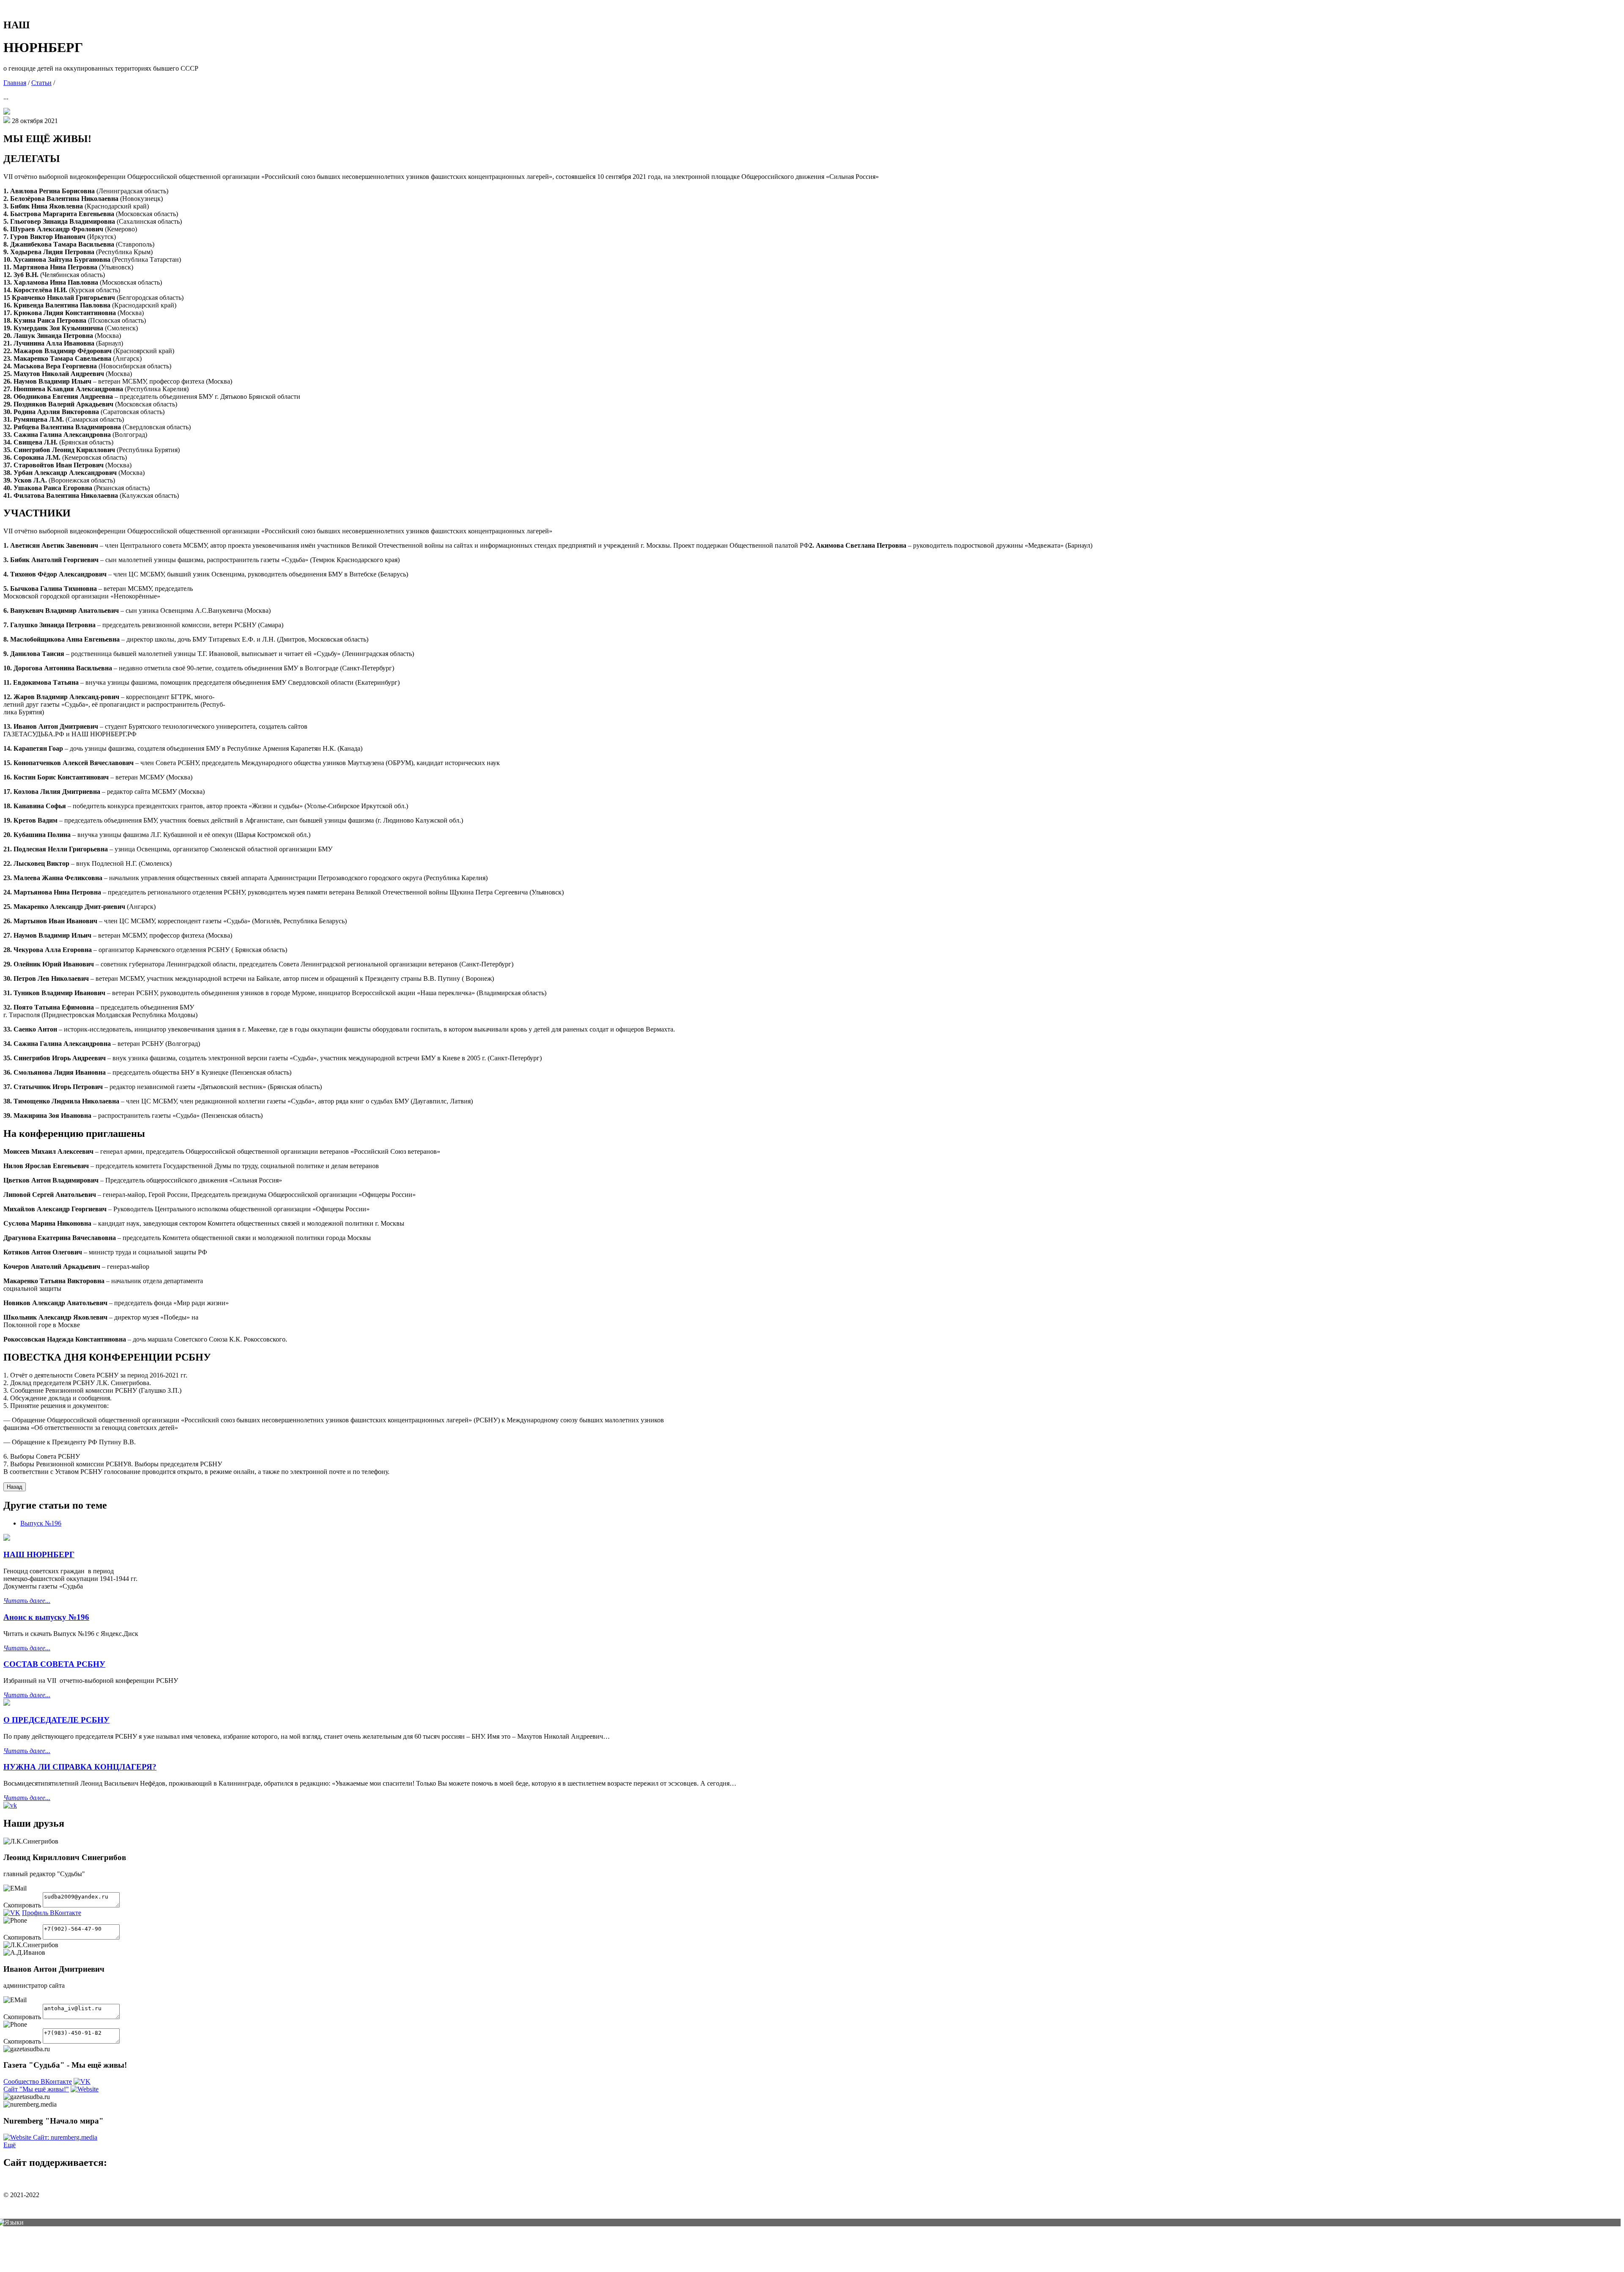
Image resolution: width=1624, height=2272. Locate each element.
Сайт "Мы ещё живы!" (36, 2089)
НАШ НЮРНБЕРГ (39, 1554)
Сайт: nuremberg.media (65, 2137)
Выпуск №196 (41, 1523)
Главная (15, 83)
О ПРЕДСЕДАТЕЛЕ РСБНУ (56, 1720)
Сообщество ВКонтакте (38, 2081)
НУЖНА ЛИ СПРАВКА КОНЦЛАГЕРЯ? (80, 1767)
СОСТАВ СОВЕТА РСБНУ (54, 1664)
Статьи (41, 83)
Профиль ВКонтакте (52, 1913)
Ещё (10, 2145)
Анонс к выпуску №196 (46, 1617)
